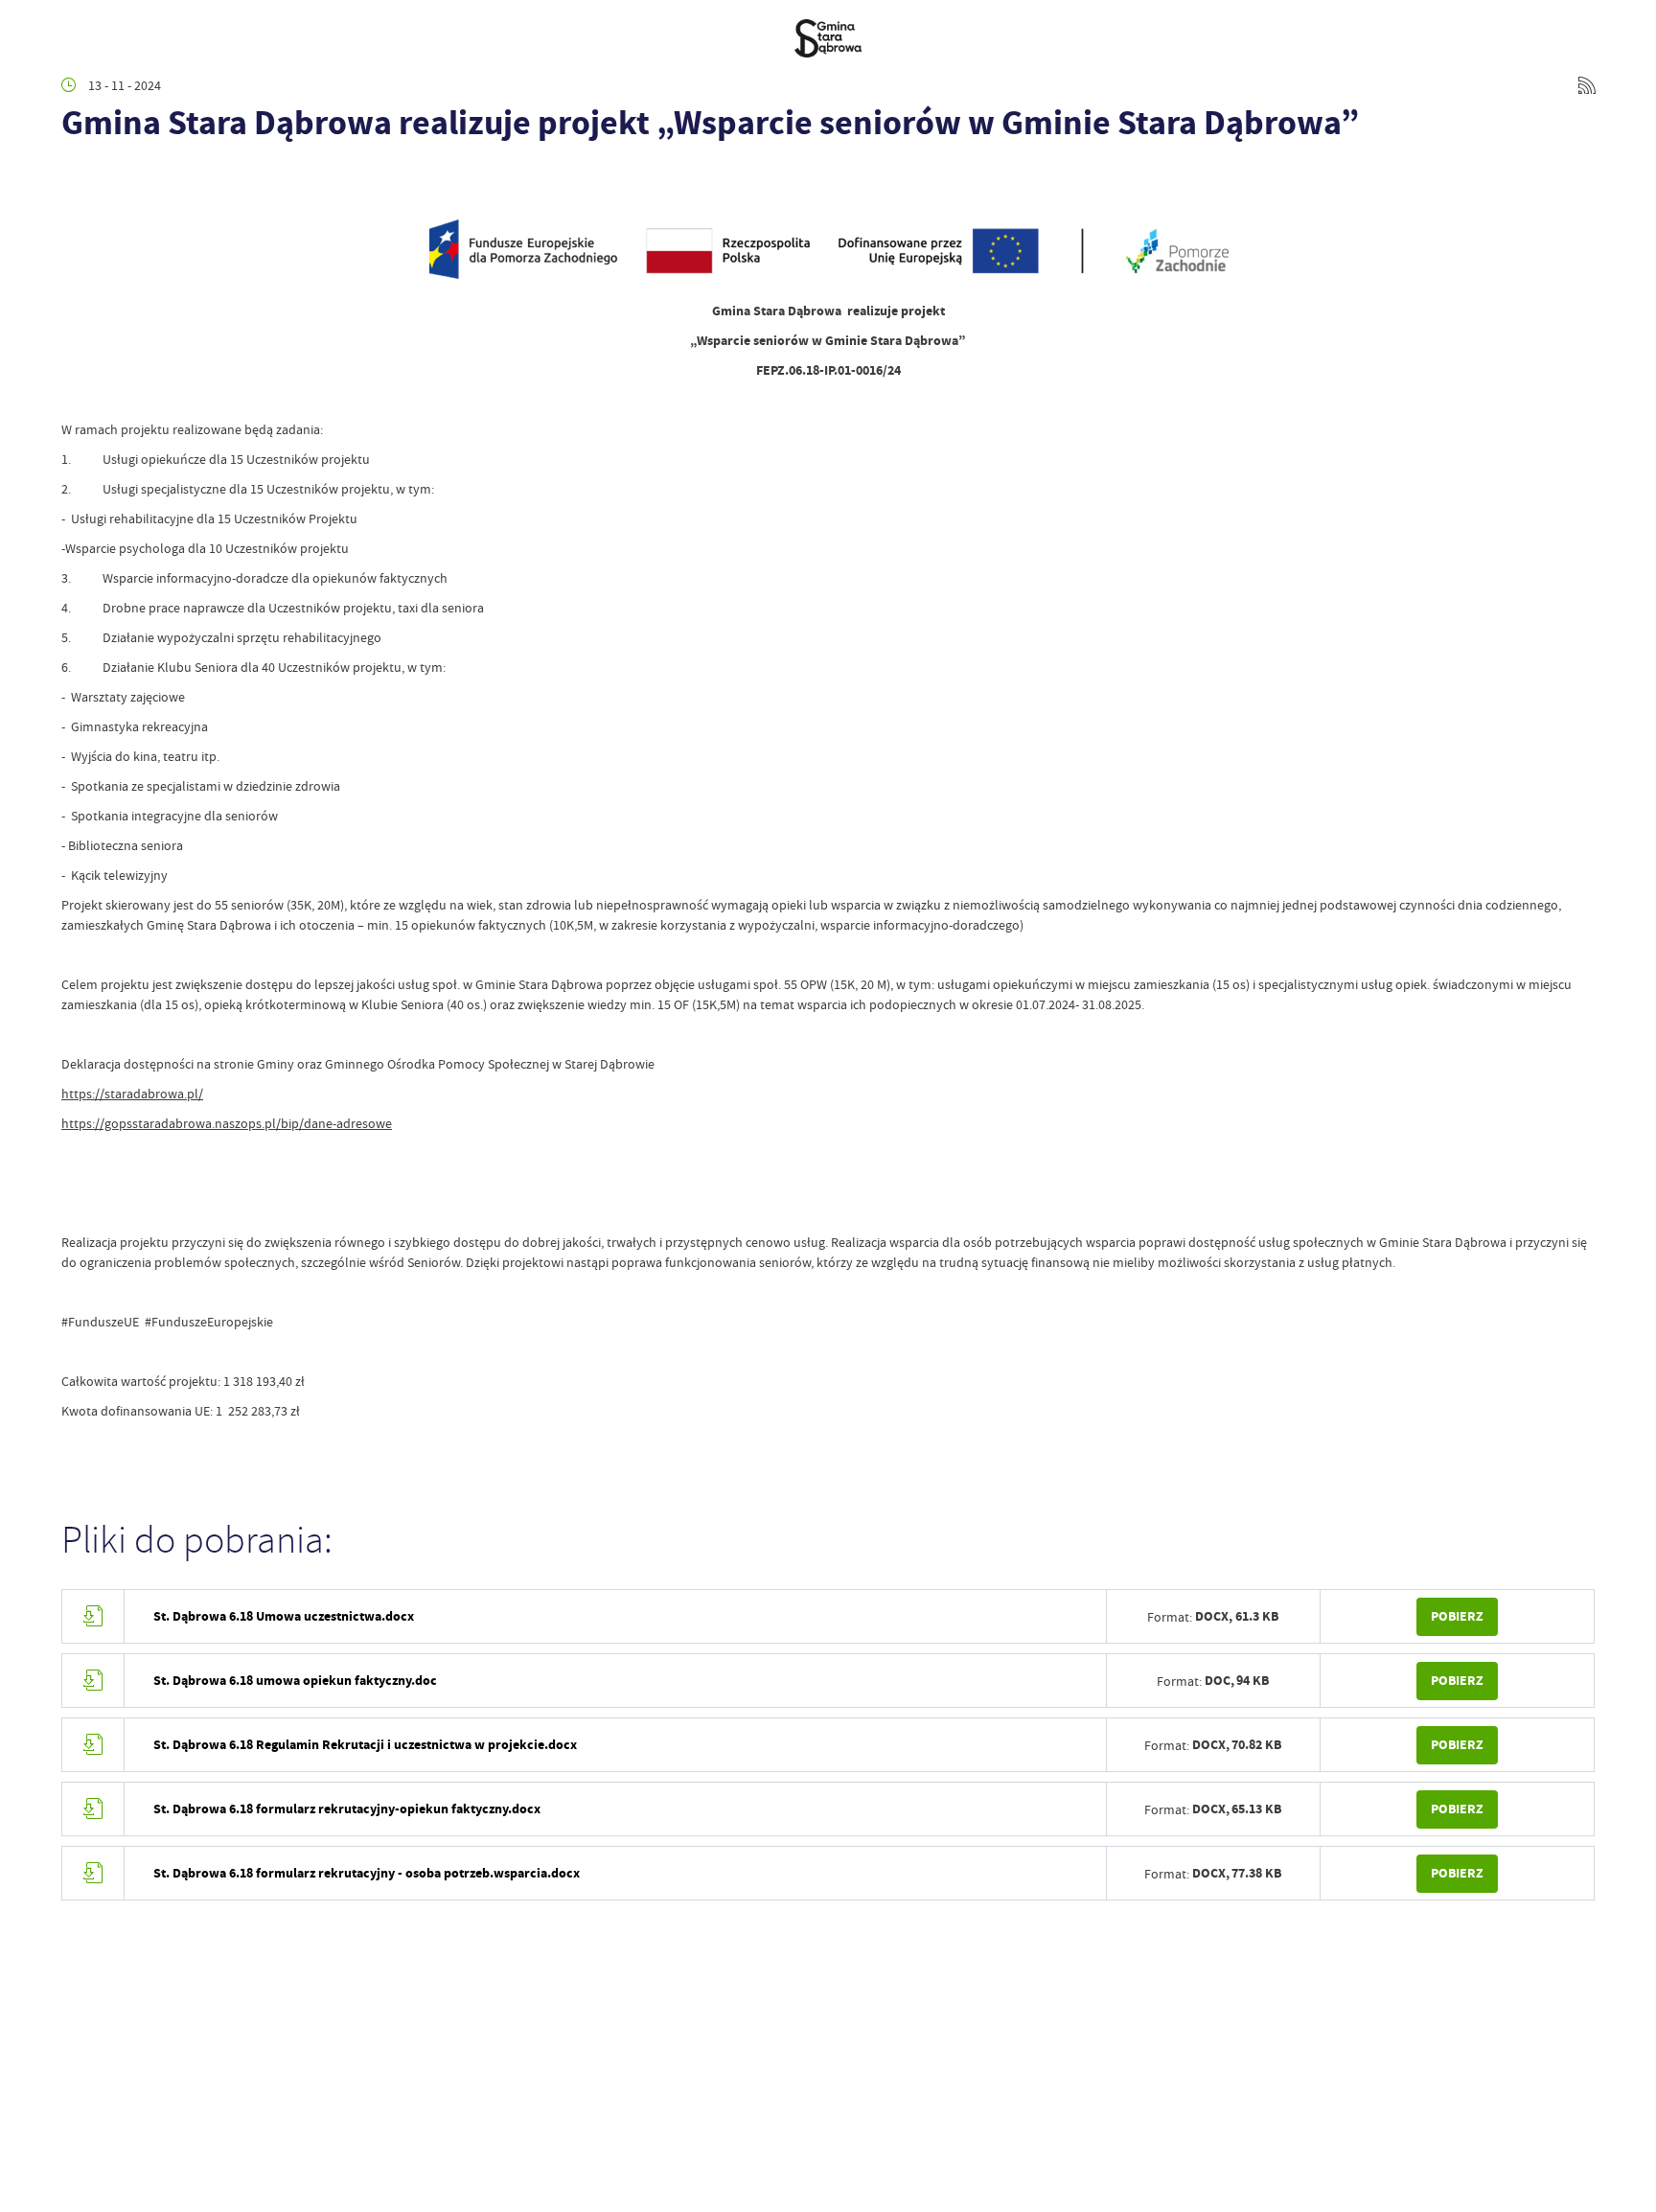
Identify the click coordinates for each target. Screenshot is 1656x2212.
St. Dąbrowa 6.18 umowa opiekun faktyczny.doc (295, 1681)
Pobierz (1457, 1616)
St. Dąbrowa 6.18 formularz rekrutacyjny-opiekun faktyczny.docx (347, 1809)
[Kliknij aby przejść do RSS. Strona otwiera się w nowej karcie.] (1587, 85)
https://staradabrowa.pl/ (132, 1094)
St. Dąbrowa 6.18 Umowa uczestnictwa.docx (284, 1616)
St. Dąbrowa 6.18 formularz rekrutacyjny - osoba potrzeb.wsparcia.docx (367, 1873)
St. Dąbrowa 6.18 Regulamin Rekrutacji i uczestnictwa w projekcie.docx (365, 1745)
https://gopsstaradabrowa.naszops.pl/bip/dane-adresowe (227, 1123)
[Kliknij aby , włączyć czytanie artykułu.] (77, 179)
